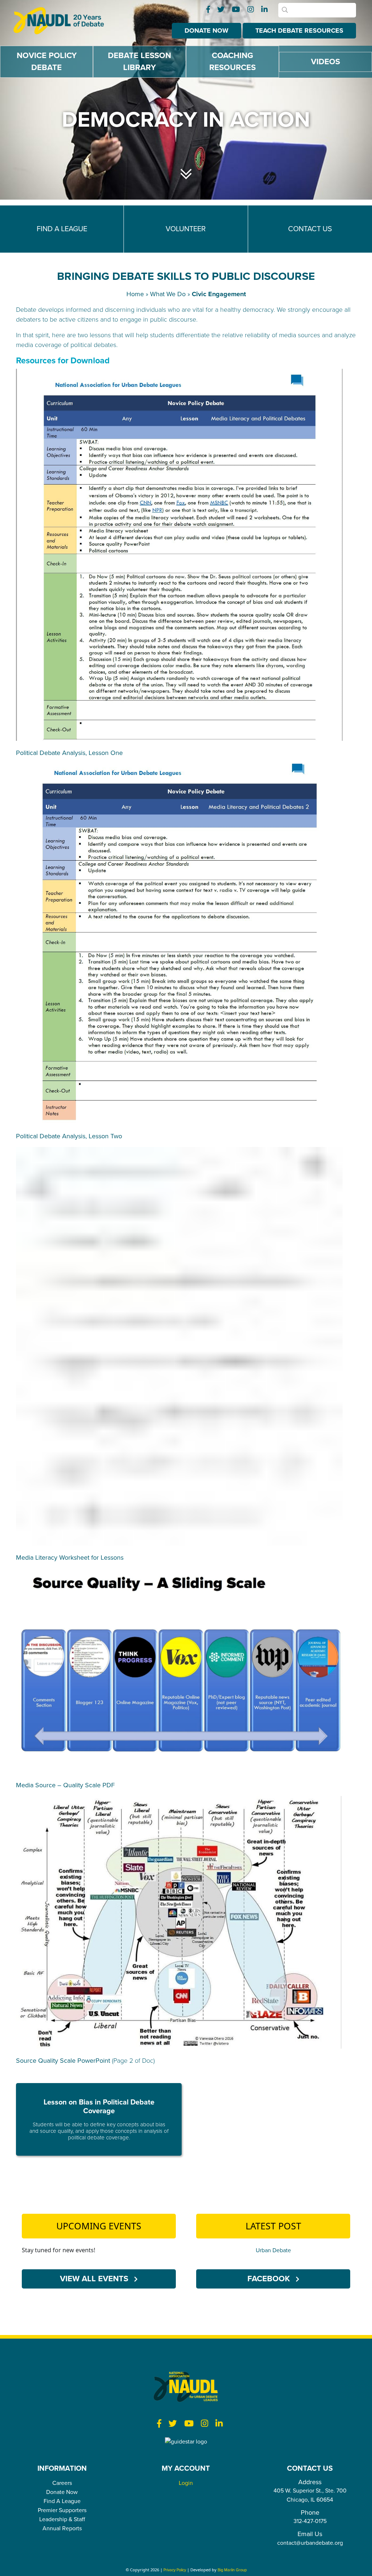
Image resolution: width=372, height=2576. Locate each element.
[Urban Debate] (64, 21)
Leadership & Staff (62, 2519)
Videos (325, 62)
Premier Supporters (62, 2510)
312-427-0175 (310, 2521)
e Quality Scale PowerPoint (71, 2061)
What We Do (168, 294)
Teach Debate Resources (299, 30)
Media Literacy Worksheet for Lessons (70, 1558)
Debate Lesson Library (139, 62)
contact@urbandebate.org (310, 2543)
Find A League (62, 2501)
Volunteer (186, 229)
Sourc (24, 2060)
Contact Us (310, 229)
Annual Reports (62, 2528)
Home (135, 294)
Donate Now (207, 30)
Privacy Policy (175, 2570)
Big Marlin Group (232, 2570)
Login (186, 2483)
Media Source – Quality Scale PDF (65, 1785)
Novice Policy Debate (47, 62)
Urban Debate (273, 2250)
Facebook (270, 2278)
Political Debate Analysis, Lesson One (69, 753)
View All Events (95, 2278)
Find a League (62, 229)
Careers (62, 2483)
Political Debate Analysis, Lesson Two (69, 1136)
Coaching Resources (232, 62)
